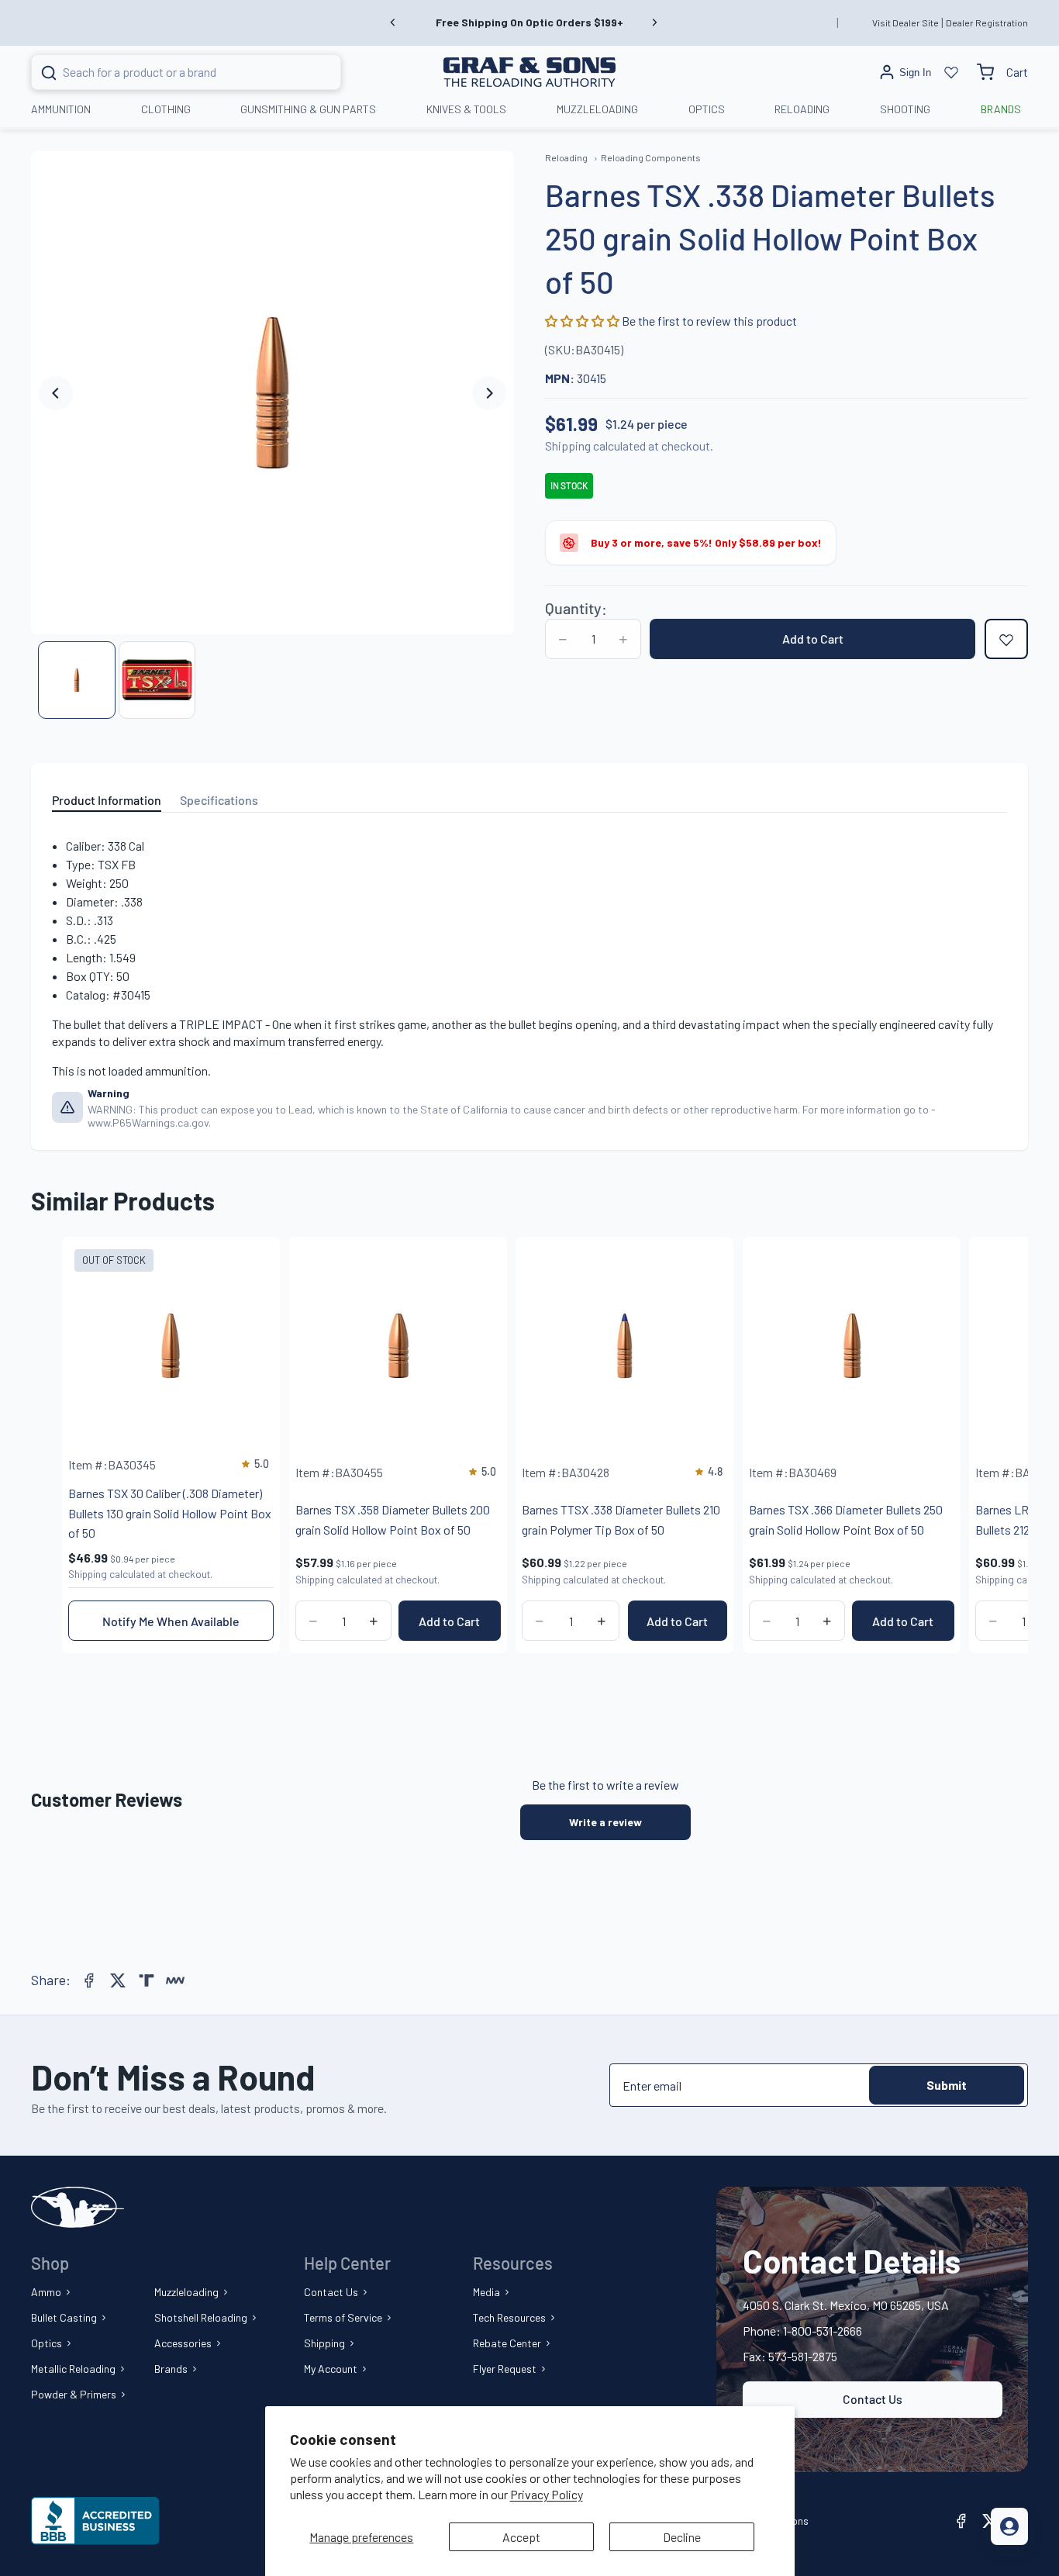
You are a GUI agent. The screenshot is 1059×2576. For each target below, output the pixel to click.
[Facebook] (89, 1980)
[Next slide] (654, 22)
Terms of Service (343, 2317)
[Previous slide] (393, 22)
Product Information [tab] (107, 800)
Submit (947, 2085)
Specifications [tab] (219, 800)
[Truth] (147, 1980)
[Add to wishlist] (1006, 640)
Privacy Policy (547, 2494)
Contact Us (331, 2292)
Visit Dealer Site (905, 22)
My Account (331, 2369)
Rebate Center (507, 2343)
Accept (521, 2537)
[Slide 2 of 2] (157, 680)
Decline (682, 2537)
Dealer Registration (987, 22)
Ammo (46, 2292)
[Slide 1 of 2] (77, 680)
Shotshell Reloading (201, 2317)
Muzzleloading (186, 2292)
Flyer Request (505, 2369)
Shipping (324, 2343)
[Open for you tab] (1009, 2526)
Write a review (605, 1822)
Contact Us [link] (873, 2399)
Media (486, 2292)
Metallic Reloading (73, 2369)
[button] (583, 321)
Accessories (183, 2343)
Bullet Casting (64, 2317)
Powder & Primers (74, 2394)
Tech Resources (509, 2317)
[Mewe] (175, 1980)
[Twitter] (118, 1980)
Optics (47, 2343)
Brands (171, 2369)
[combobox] (167, 72)
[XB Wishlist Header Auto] (951, 72)
